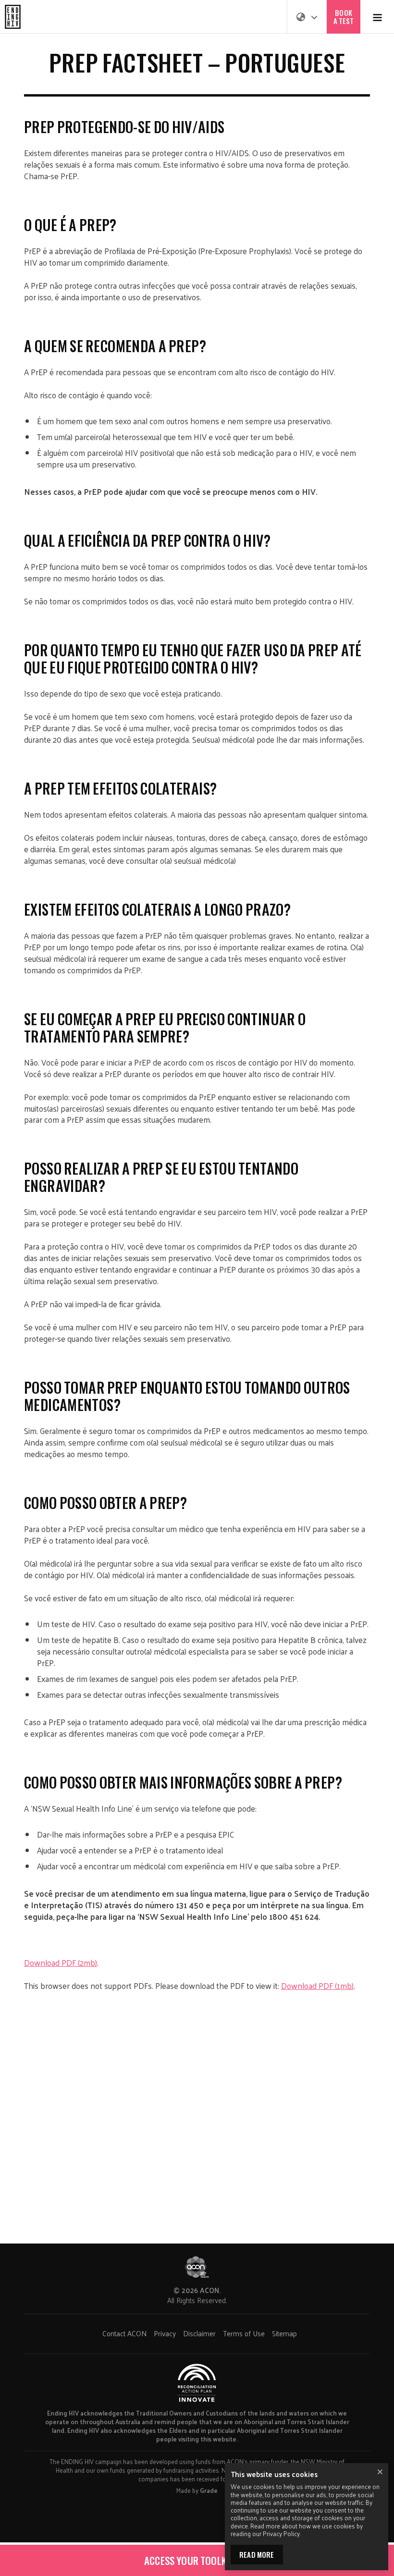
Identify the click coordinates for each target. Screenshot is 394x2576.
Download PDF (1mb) (317, 1986)
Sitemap (284, 2333)
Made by (197, 2490)
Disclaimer (199, 2333)
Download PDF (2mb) (61, 1963)
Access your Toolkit (190, 2560)
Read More (257, 2554)
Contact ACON (124, 2333)
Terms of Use (244, 2333)
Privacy (165, 2333)
